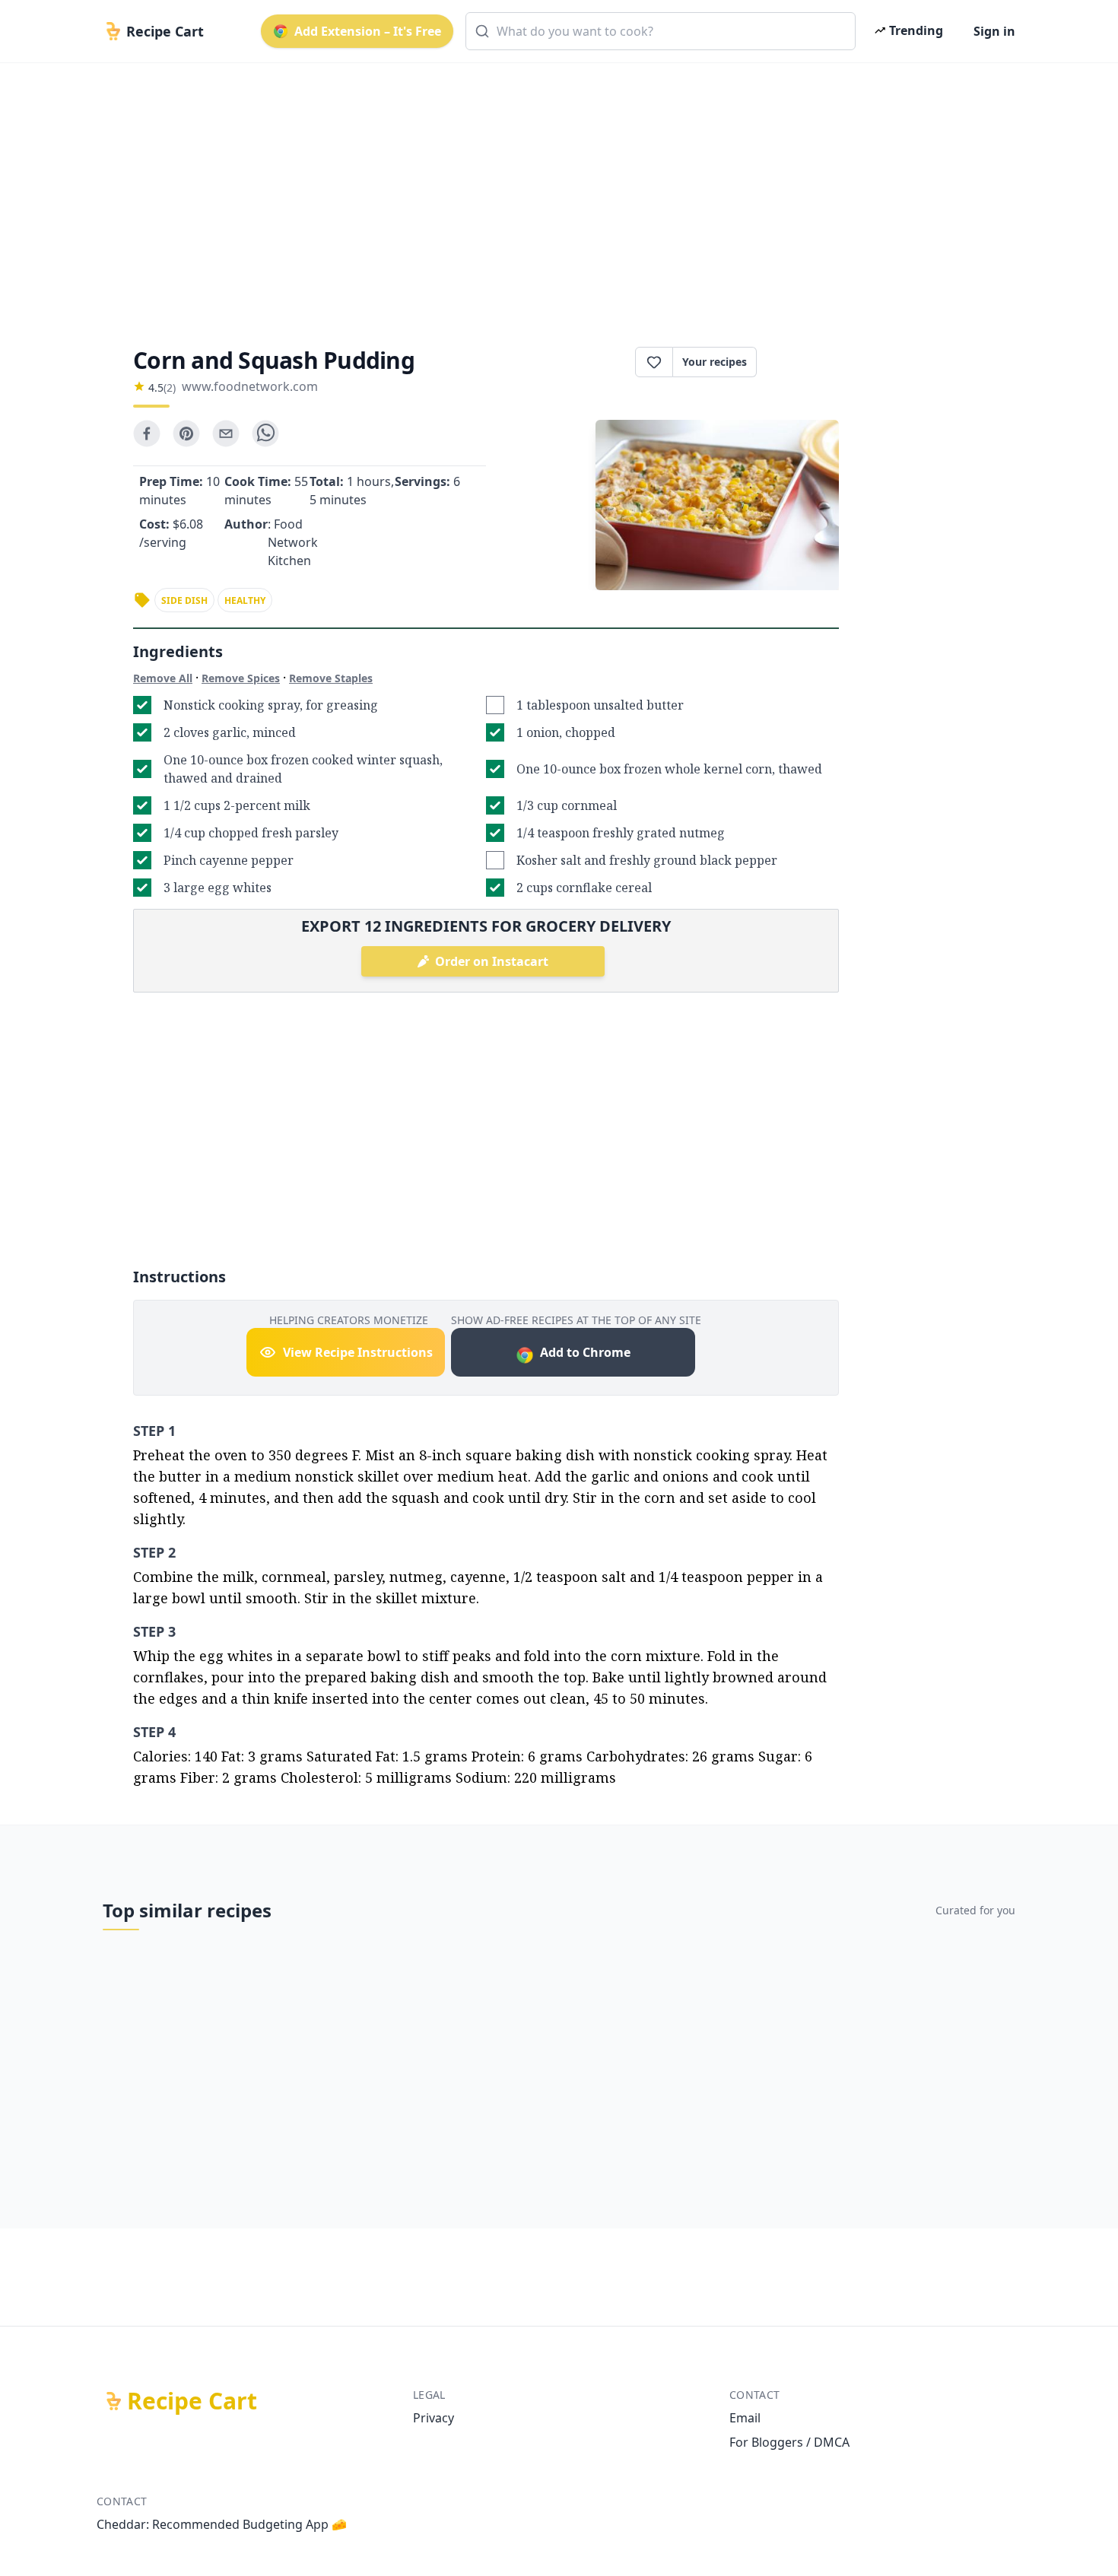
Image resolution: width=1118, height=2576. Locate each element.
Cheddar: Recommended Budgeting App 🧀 (222, 2524)
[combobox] (661, 31)
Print (805, 362)
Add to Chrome (585, 1352)
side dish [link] (184, 600)
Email (745, 2418)
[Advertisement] (553, 192)
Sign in (994, 31)
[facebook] (147, 434)
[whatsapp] (265, 434)
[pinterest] (186, 434)
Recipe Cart (192, 2401)
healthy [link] (245, 600)
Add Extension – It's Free (368, 31)
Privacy (434, 2418)
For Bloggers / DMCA (789, 2442)
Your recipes (715, 362)
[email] (226, 434)
